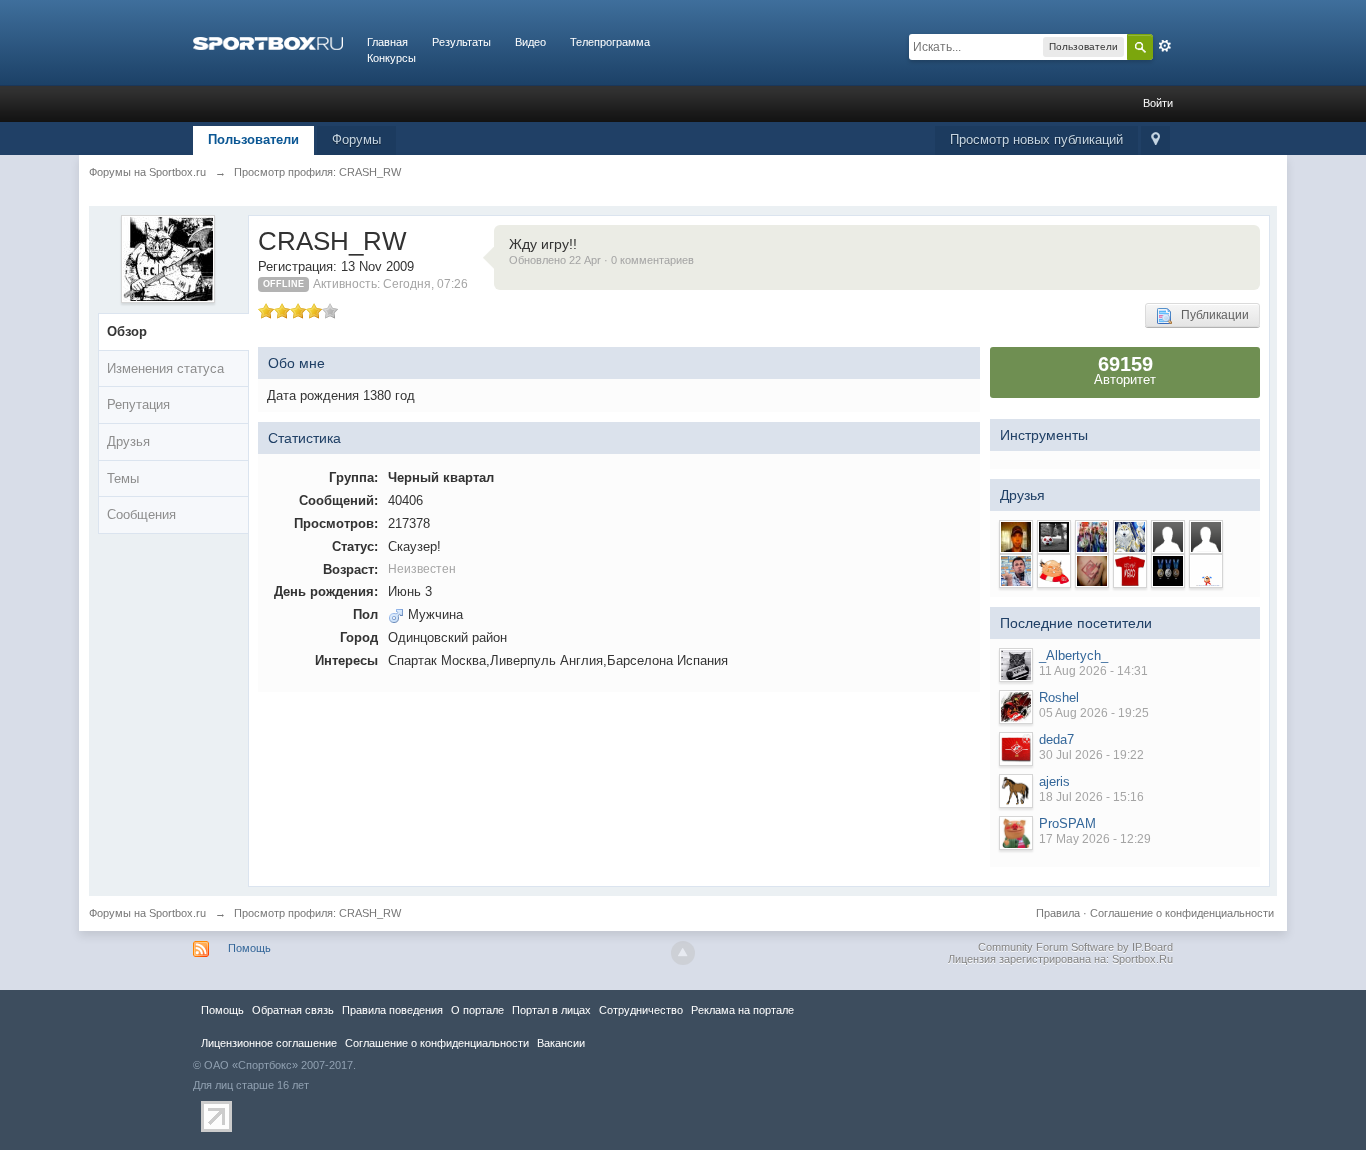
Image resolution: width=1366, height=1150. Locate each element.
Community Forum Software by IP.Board (1075, 947)
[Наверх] (683, 953)
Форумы (356, 139)
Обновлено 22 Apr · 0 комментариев (601, 260)
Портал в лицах (551, 1010)
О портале (477, 1010)
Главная (387, 42)
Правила (1058, 913)
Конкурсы (391, 58)
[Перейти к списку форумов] (268, 42)
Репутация (138, 404)
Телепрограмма (610, 42)
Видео (530, 42)
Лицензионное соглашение (269, 1043)
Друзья (128, 441)
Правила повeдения (392, 1010)
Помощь (249, 948)
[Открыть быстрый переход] (1155, 140)
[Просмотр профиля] (1016, 665)
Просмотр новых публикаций (1036, 139)
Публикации (1210, 315)
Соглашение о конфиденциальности (1182, 913)
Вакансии (561, 1043)
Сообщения (141, 514)
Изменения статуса (165, 368)
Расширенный (1165, 46)
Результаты (461, 42)
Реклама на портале (742, 1010)
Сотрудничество (641, 1010)
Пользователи (253, 139)
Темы (123, 478)
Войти (1158, 103)
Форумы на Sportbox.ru (147, 913)
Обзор (127, 331)
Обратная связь (293, 1010)
